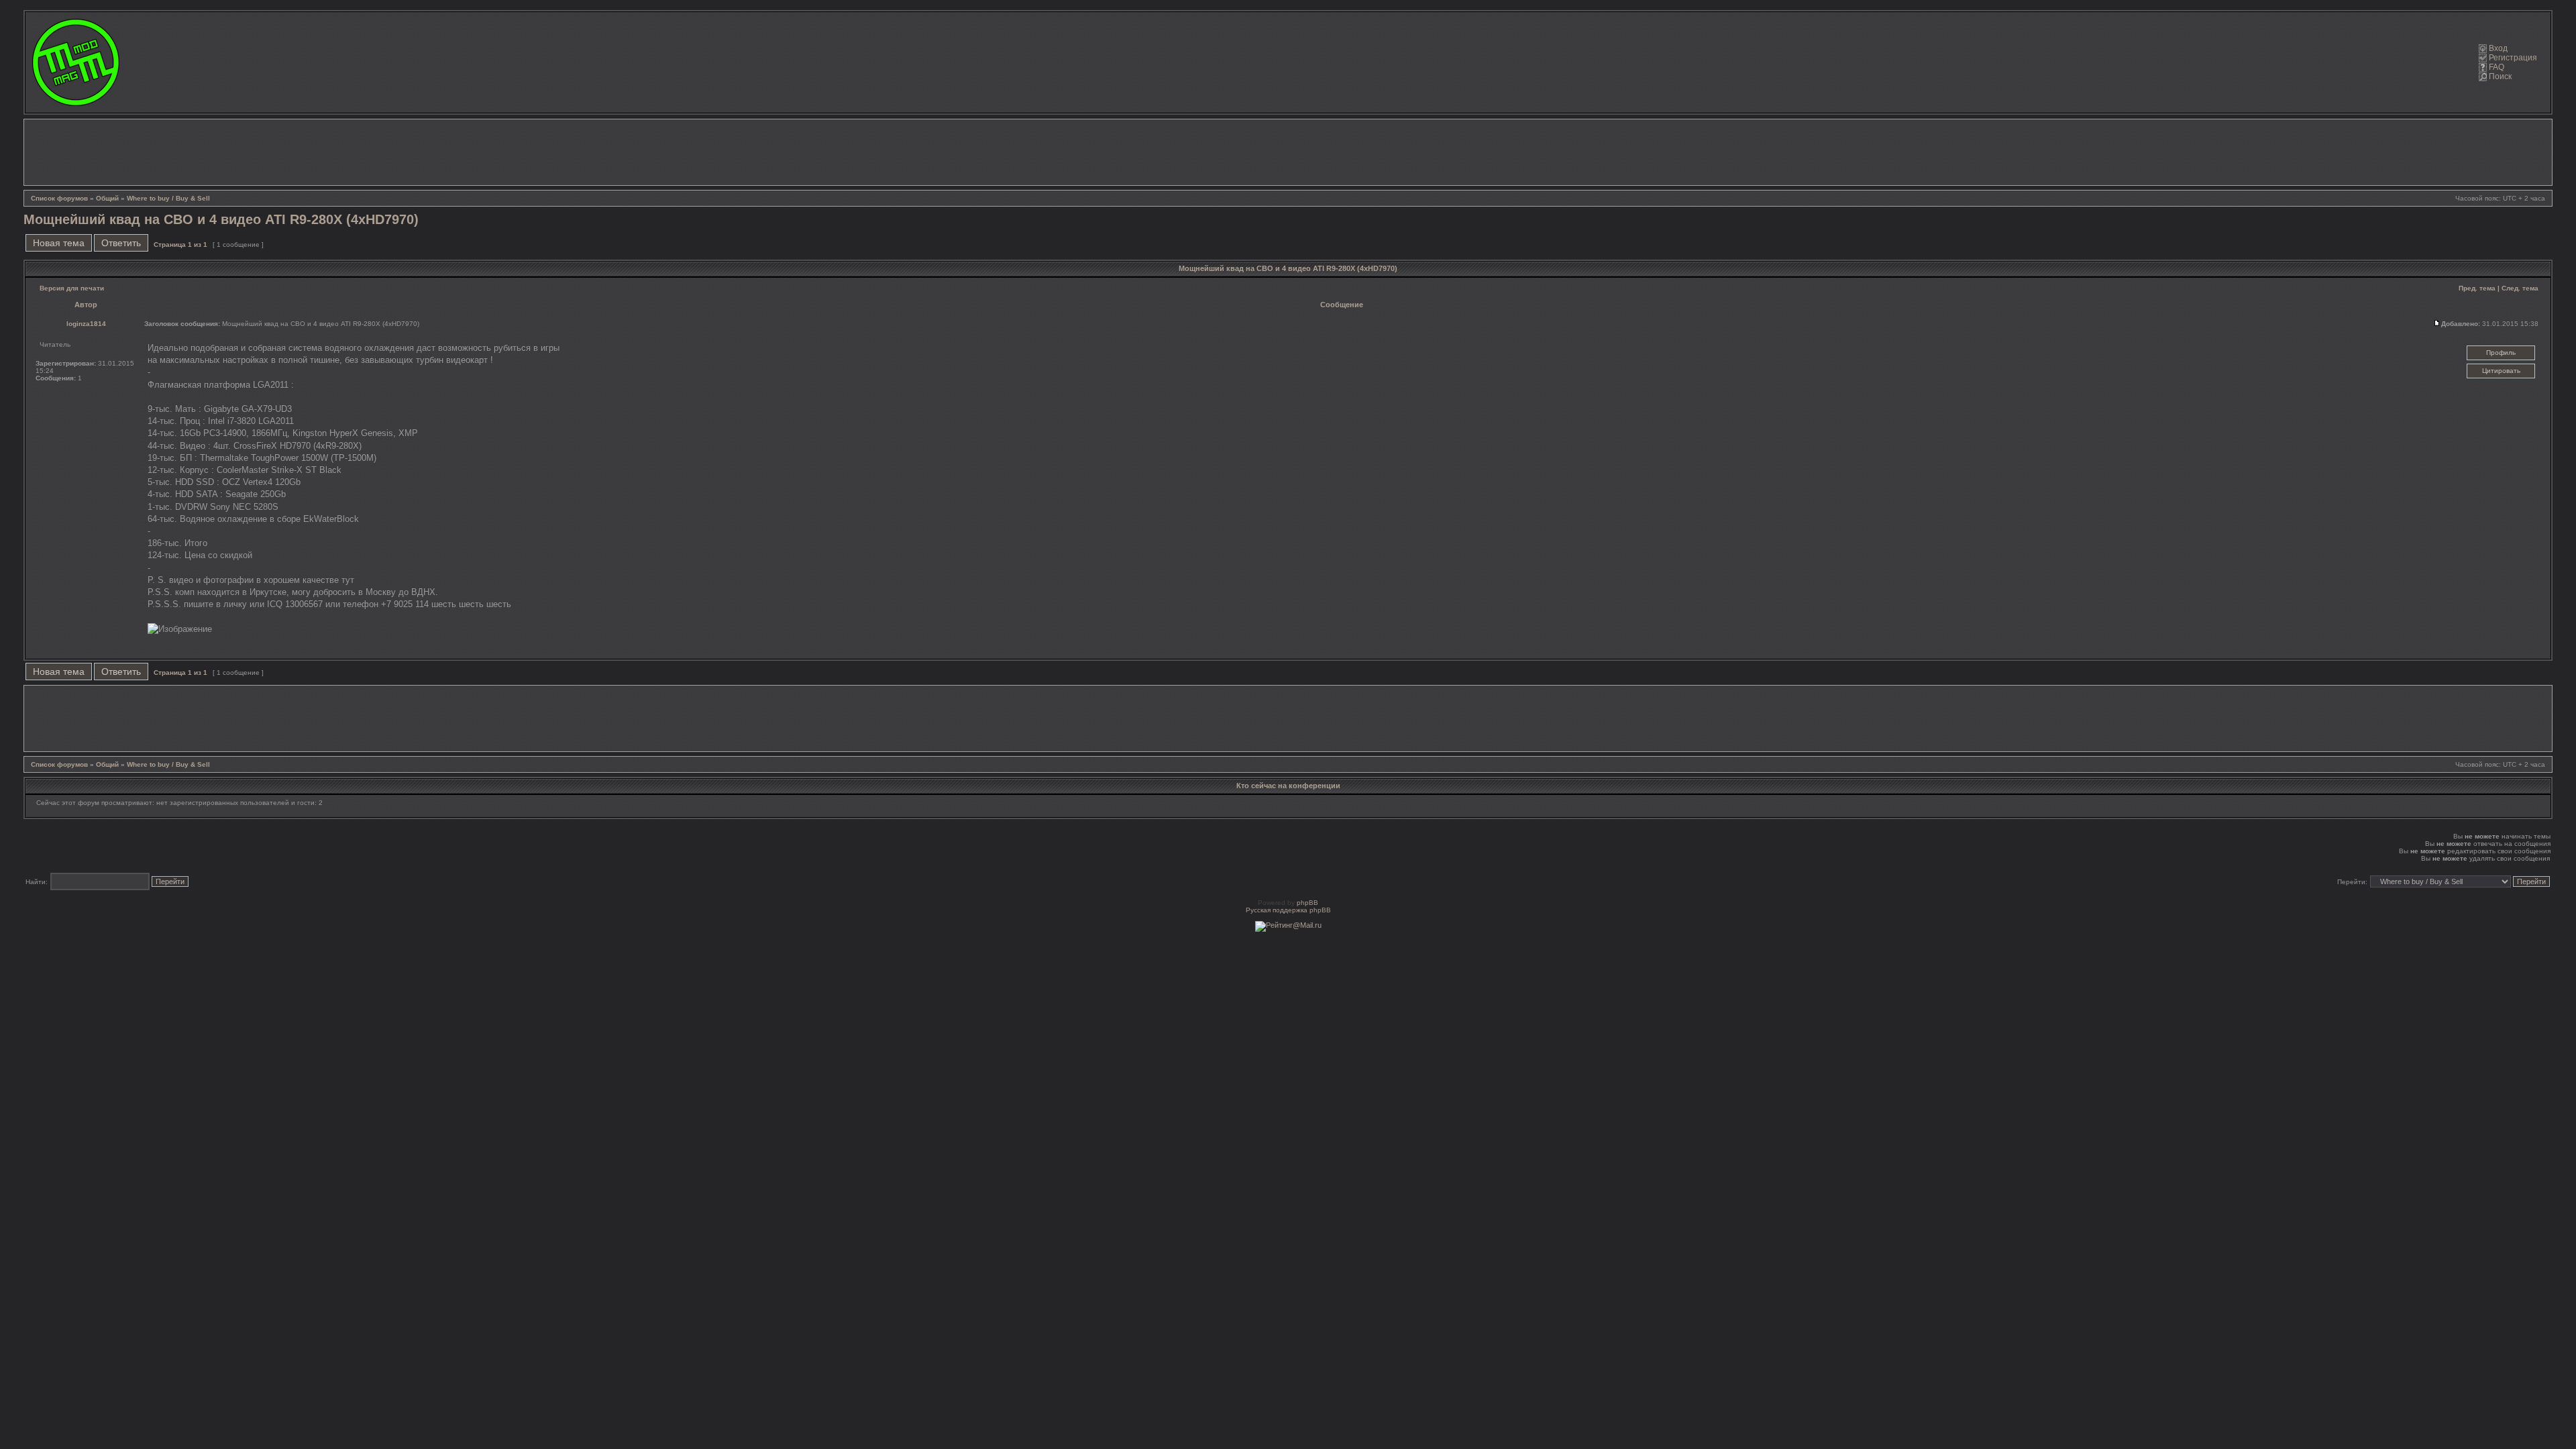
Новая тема (59, 243)
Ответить (121, 243)
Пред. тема (2477, 288)
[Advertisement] (1288, 152)
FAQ (2497, 67)
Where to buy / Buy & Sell (168, 198)
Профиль (2501, 353)
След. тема (2520, 288)
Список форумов (59, 198)
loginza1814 (86, 324)
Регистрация (2513, 58)
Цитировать (2501, 371)
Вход (2498, 48)
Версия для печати (72, 288)
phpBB (1307, 903)
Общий (107, 198)
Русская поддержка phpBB (1288, 910)
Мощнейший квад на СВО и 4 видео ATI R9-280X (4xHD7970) (221, 219)
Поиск (2500, 76)
